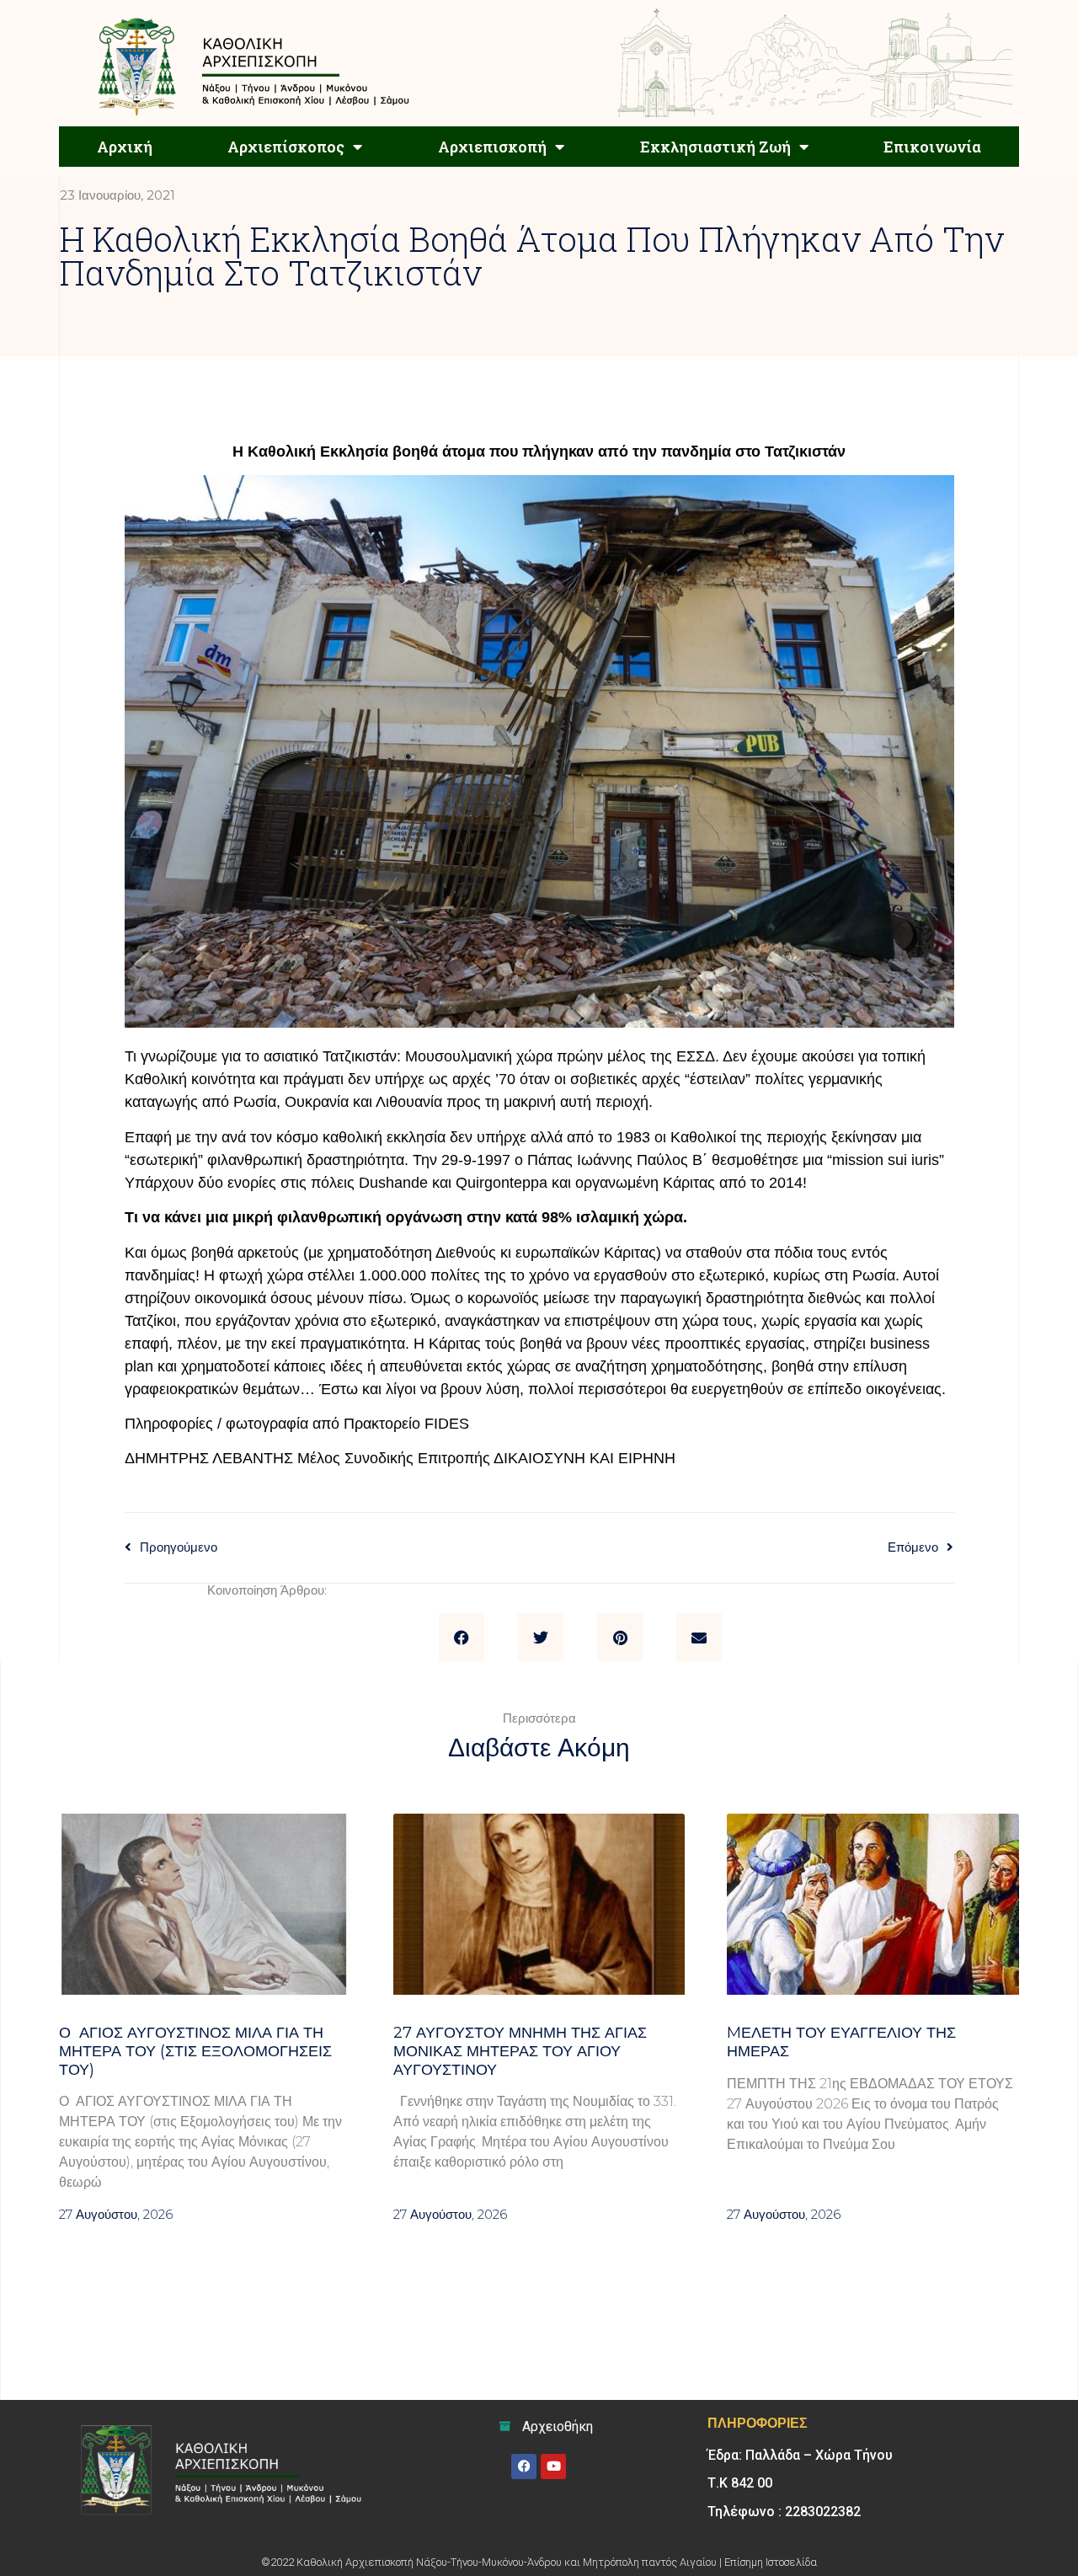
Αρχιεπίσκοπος (286, 147)
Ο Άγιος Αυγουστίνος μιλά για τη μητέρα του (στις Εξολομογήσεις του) (195, 2051)
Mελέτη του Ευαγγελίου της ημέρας (841, 2042)
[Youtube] (553, 2466)
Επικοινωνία (932, 147)
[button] (462, 1638)
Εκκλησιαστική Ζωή (715, 147)
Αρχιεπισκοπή (492, 147)
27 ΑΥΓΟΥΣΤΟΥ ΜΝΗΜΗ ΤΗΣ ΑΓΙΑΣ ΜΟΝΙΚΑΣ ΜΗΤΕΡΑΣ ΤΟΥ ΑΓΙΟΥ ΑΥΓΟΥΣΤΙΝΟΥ (520, 2051)
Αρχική (125, 147)
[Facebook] (524, 2466)
